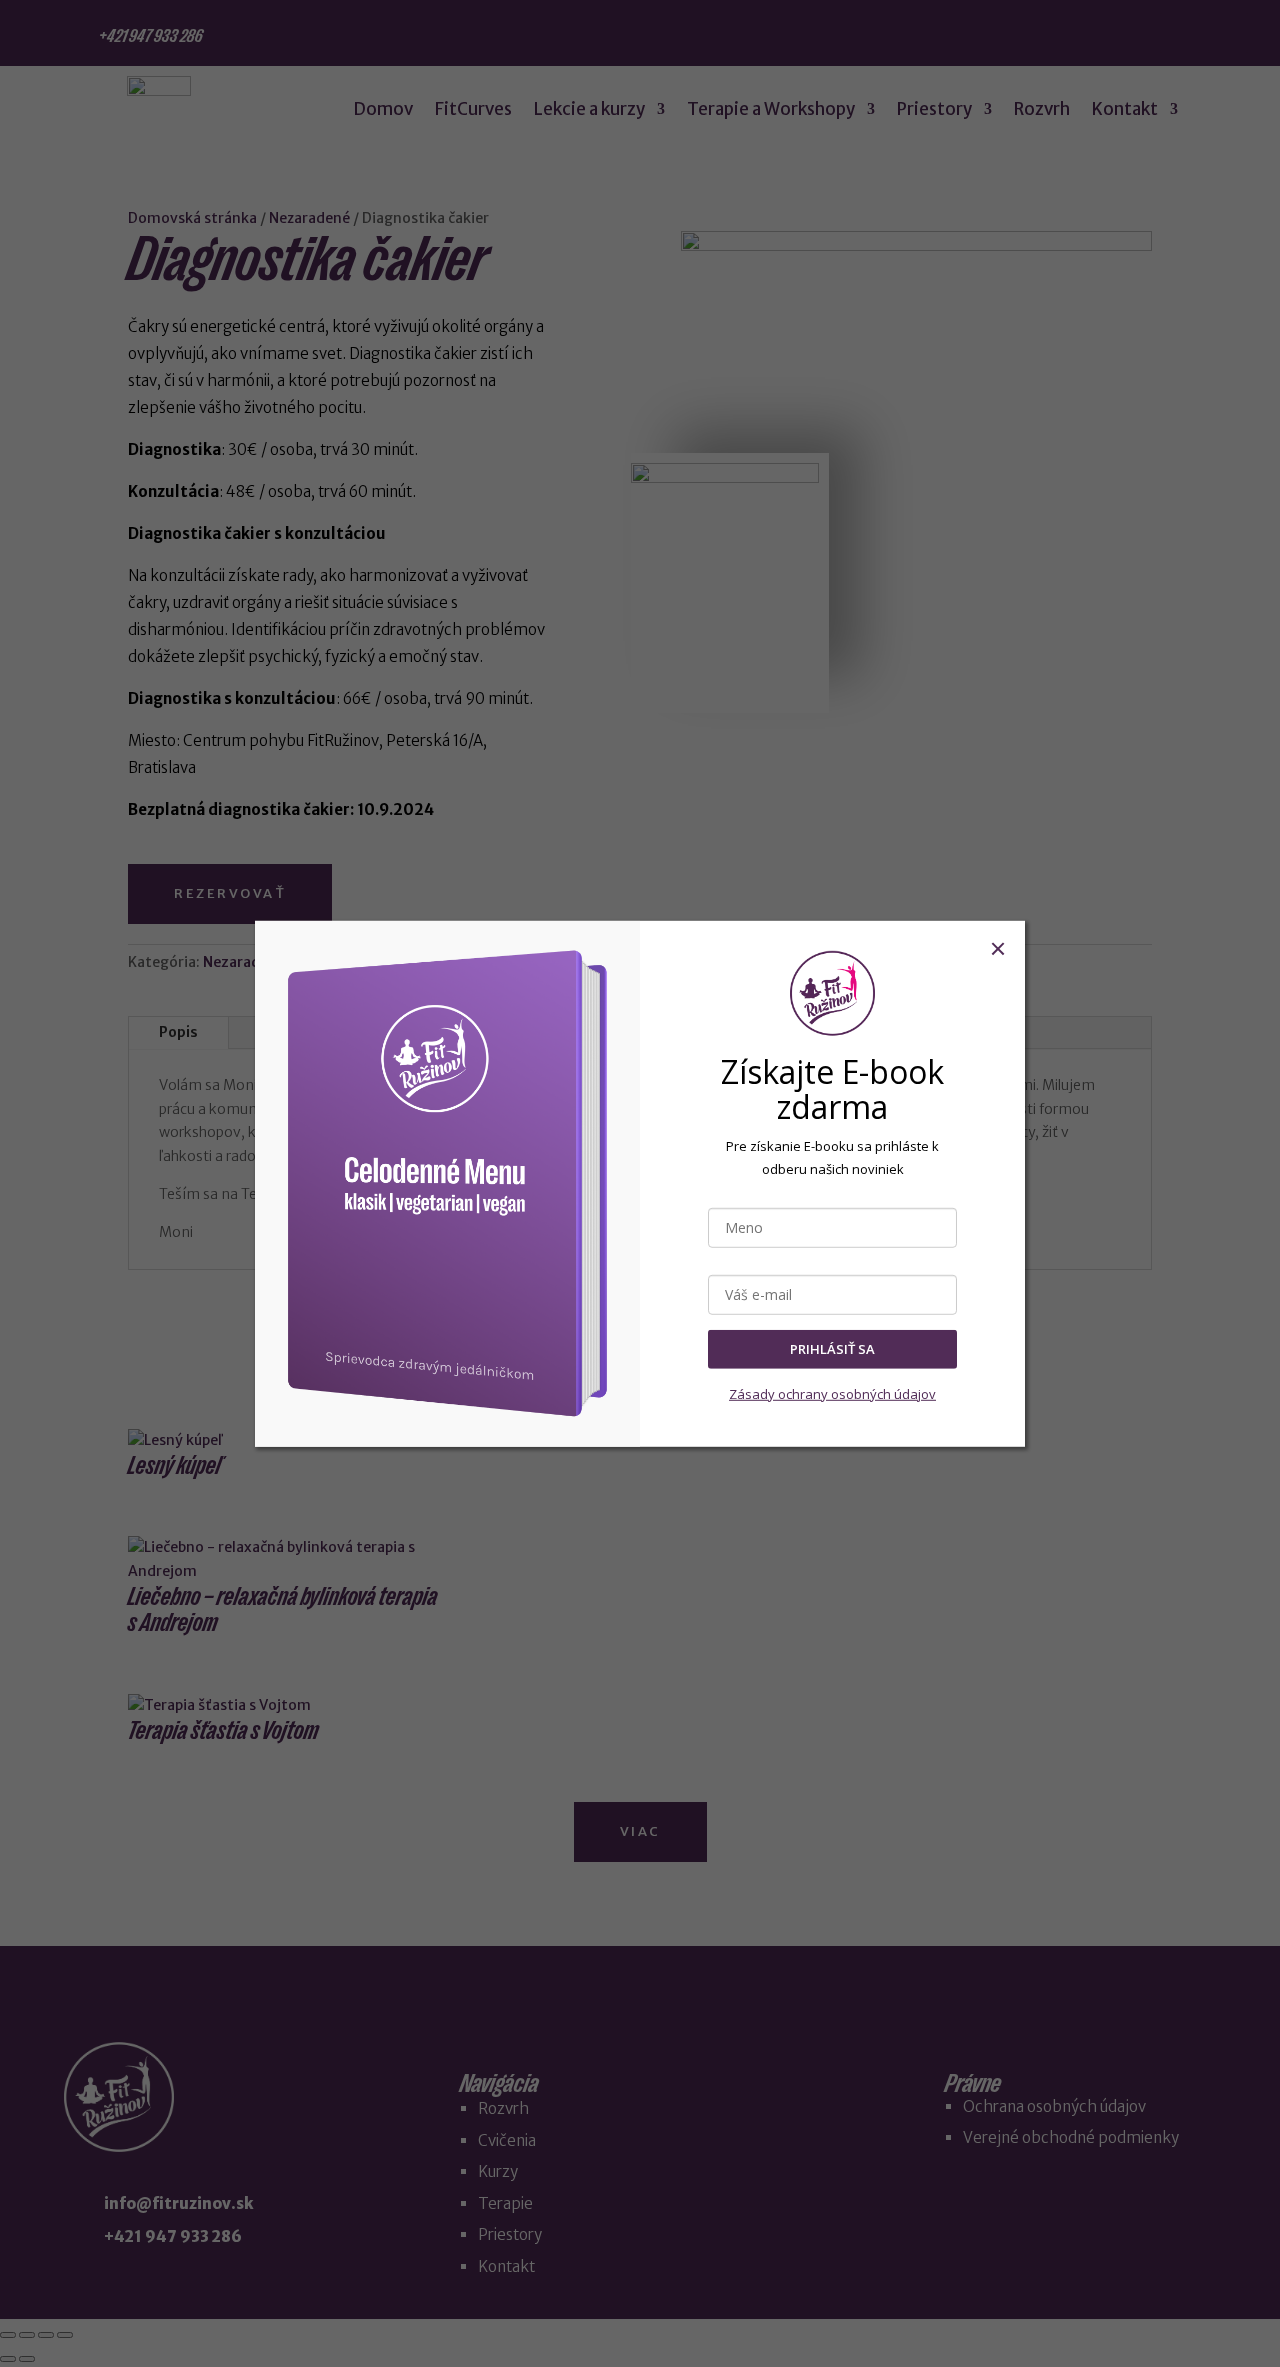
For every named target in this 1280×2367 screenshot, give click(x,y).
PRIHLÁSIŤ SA (832, 1349)
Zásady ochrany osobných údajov (832, 1393)
